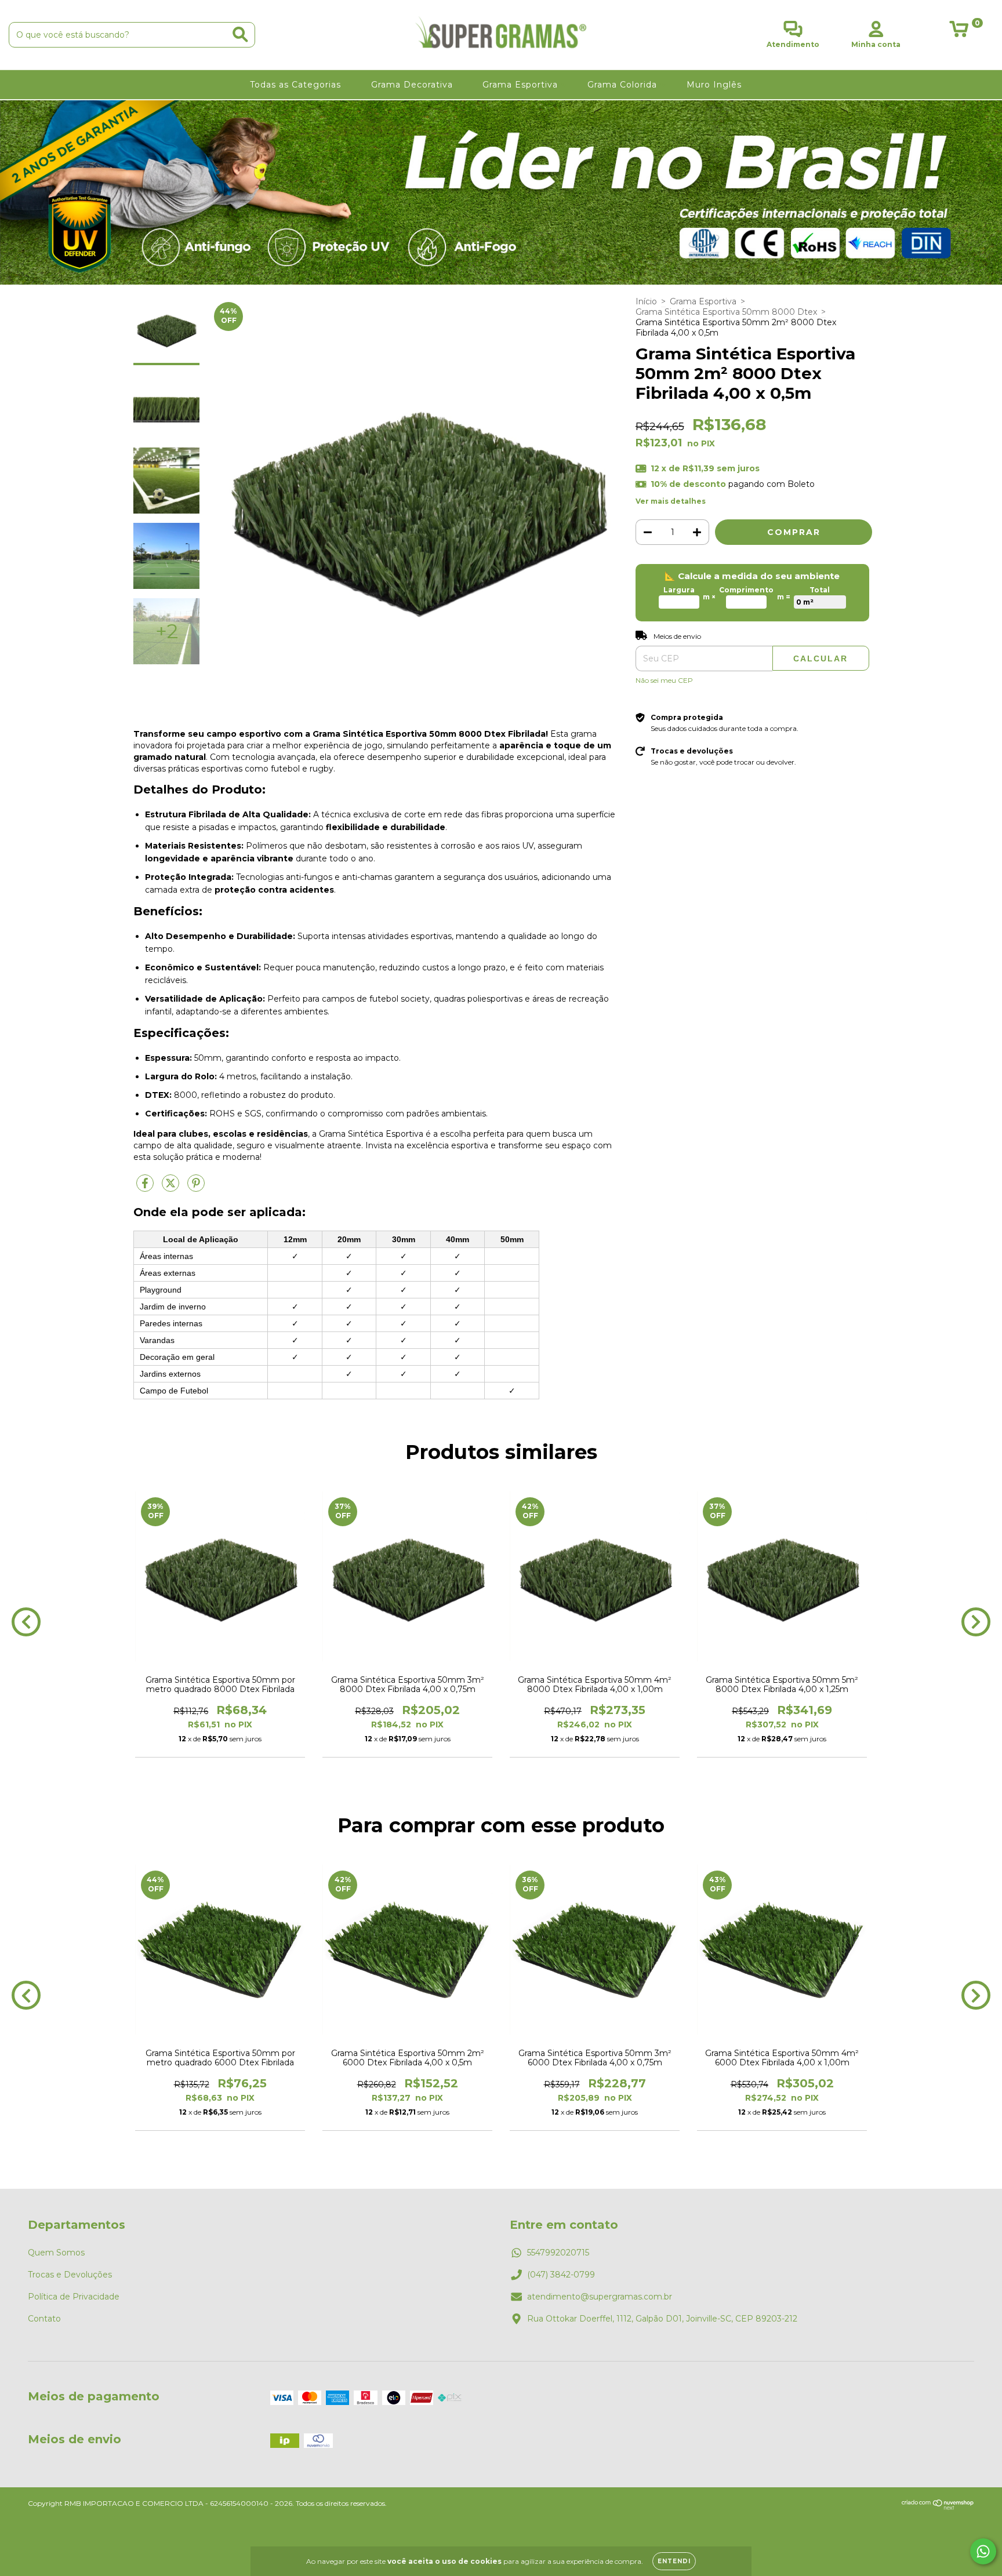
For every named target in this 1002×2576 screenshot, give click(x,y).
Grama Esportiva (522, 85)
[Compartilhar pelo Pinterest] (196, 1188)
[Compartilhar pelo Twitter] (172, 1188)
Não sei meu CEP (664, 680)
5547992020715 (558, 2253)
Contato (44, 2319)
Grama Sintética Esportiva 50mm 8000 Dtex (726, 312)
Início (646, 301)
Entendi (674, 2561)
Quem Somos (56, 2253)
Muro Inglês (716, 85)
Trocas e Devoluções (70, 2275)
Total (820, 590)
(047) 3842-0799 (561, 2275)
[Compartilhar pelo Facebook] (146, 1188)
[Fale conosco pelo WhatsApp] (983, 2551)
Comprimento (746, 590)
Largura (679, 590)
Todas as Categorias (297, 85)
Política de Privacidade (74, 2297)
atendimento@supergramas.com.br (600, 2297)
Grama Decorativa (413, 85)
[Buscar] (240, 34)
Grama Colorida (624, 85)
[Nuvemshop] (938, 2507)
